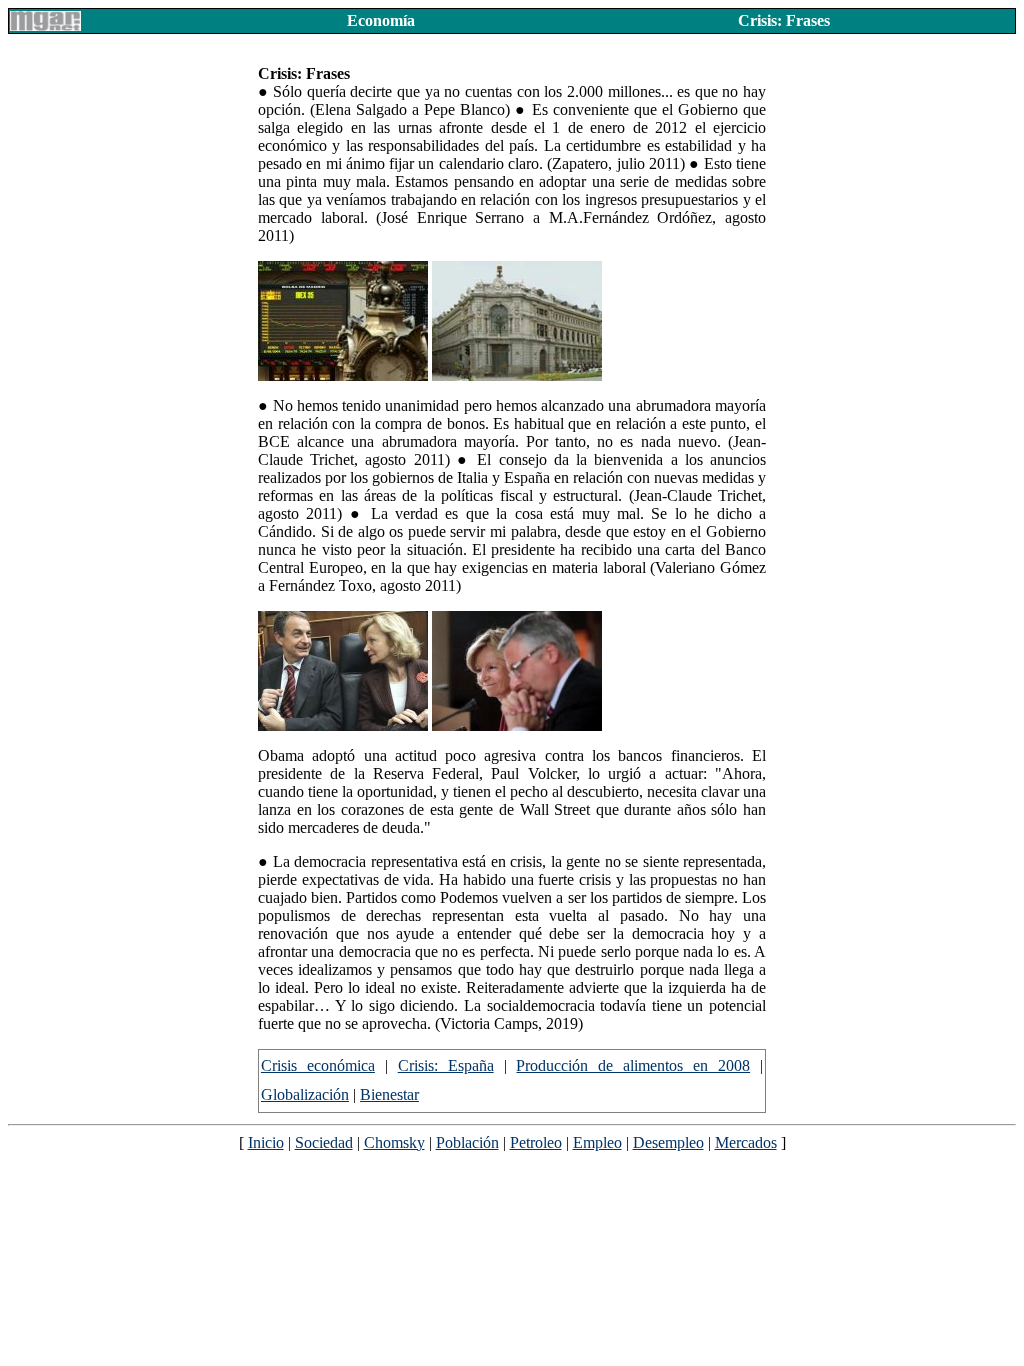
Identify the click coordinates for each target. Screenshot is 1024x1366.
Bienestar (389, 1094)
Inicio (266, 1142)
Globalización (305, 1094)
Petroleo (536, 1142)
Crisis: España (446, 1065)
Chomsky (394, 1142)
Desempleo (668, 1142)
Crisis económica (318, 1065)
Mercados (746, 1142)
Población (467, 1142)
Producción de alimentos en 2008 (633, 1065)
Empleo (597, 1142)
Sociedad (324, 1142)
